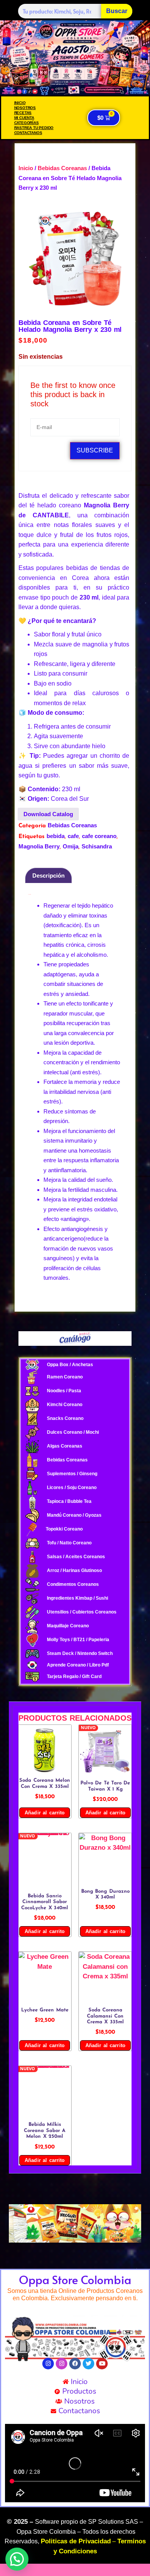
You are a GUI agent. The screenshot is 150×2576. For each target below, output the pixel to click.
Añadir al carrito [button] (45, 1813)
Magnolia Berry (39, 846)
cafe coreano (99, 836)
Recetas (23, 113)
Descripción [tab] (48, 876)
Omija (71, 846)
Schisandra (97, 846)
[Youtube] (102, 2364)
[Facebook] (75, 2364)
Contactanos (28, 133)
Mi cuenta (24, 118)
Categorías (27, 123)
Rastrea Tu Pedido (34, 128)
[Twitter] (88, 2364)
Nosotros (25, 108)
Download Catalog (48, 814)
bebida (56, 836)
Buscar (117, 11)
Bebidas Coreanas (62, 168)
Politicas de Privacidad (76, 2541)
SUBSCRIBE (95, 450)
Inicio (20, 103)
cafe (73, 836)
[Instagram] (48, 2364)
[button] (17, 2223)
